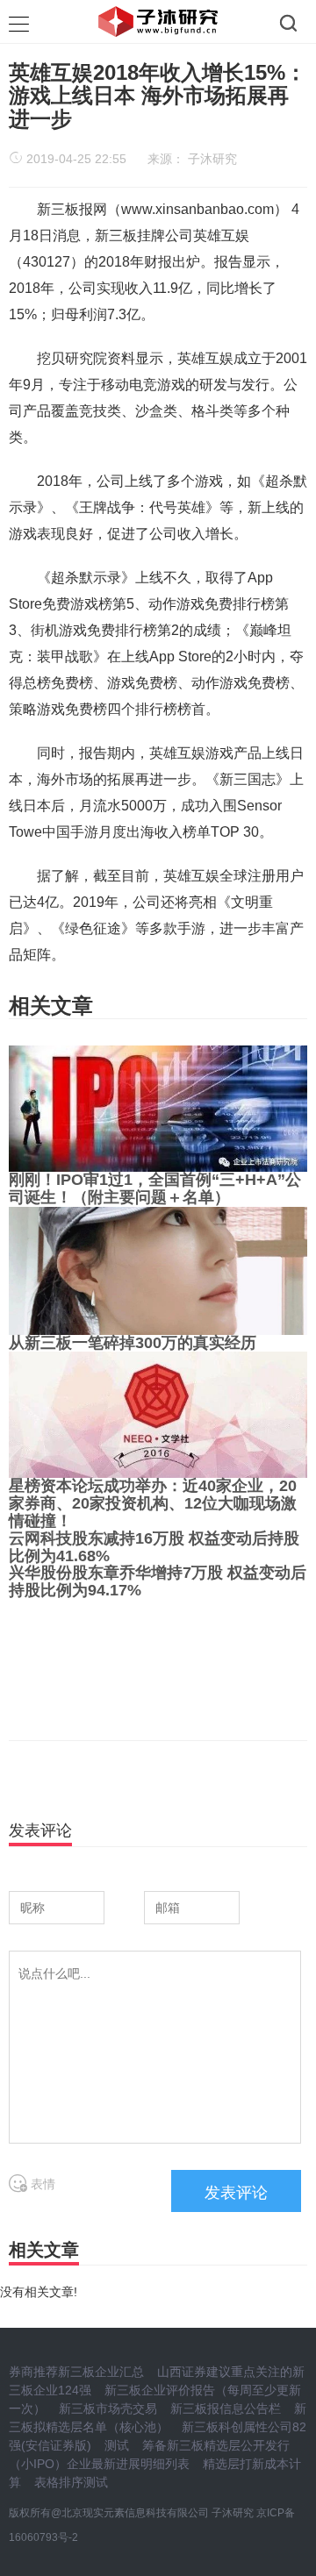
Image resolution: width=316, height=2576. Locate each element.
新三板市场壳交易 (108, 2408)
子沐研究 (212, 159)
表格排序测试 (71, 2482)
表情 (41, 2184)
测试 (117, 2445)
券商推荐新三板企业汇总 (76, 2372)
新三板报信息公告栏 (226, 2408)
